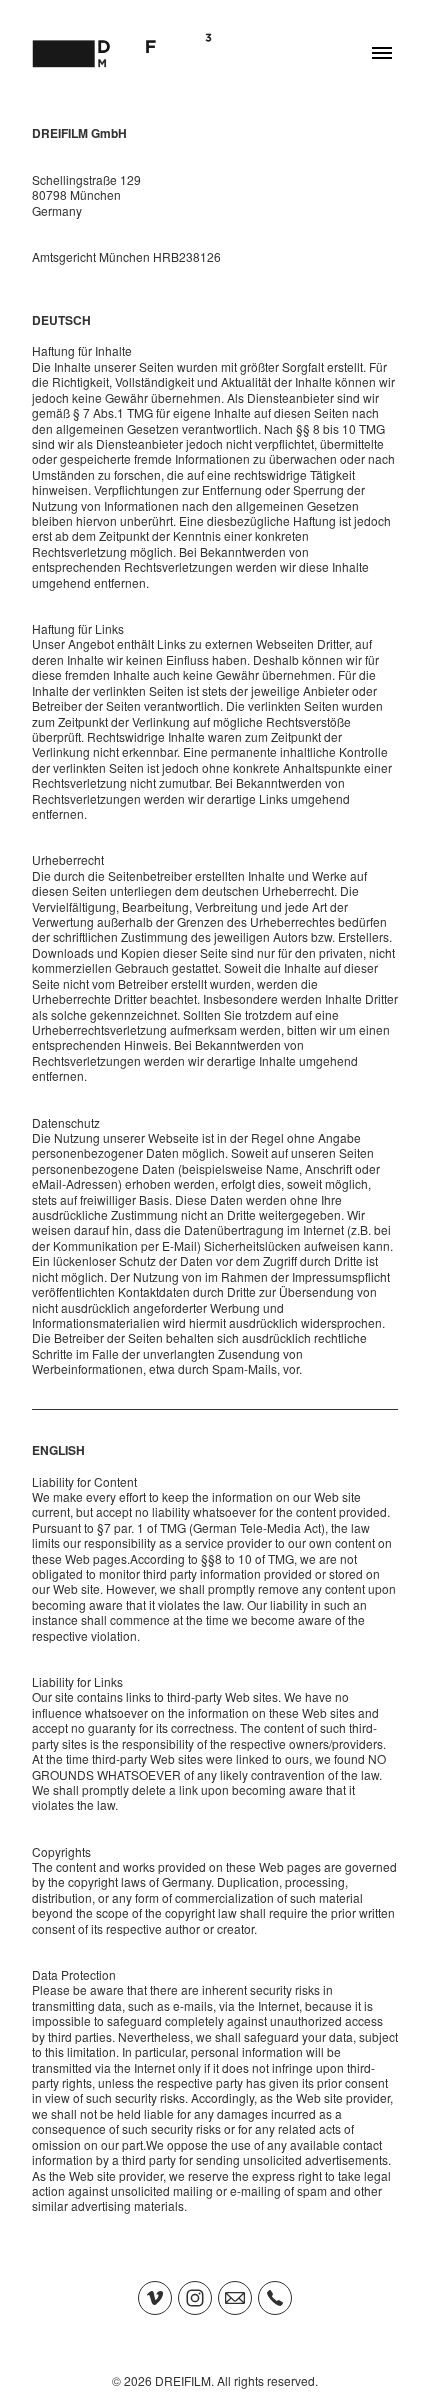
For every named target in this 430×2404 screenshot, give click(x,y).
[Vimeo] (155, 2298)
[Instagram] (195, 2298)
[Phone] (275, 2298)
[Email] (235, 2298)
